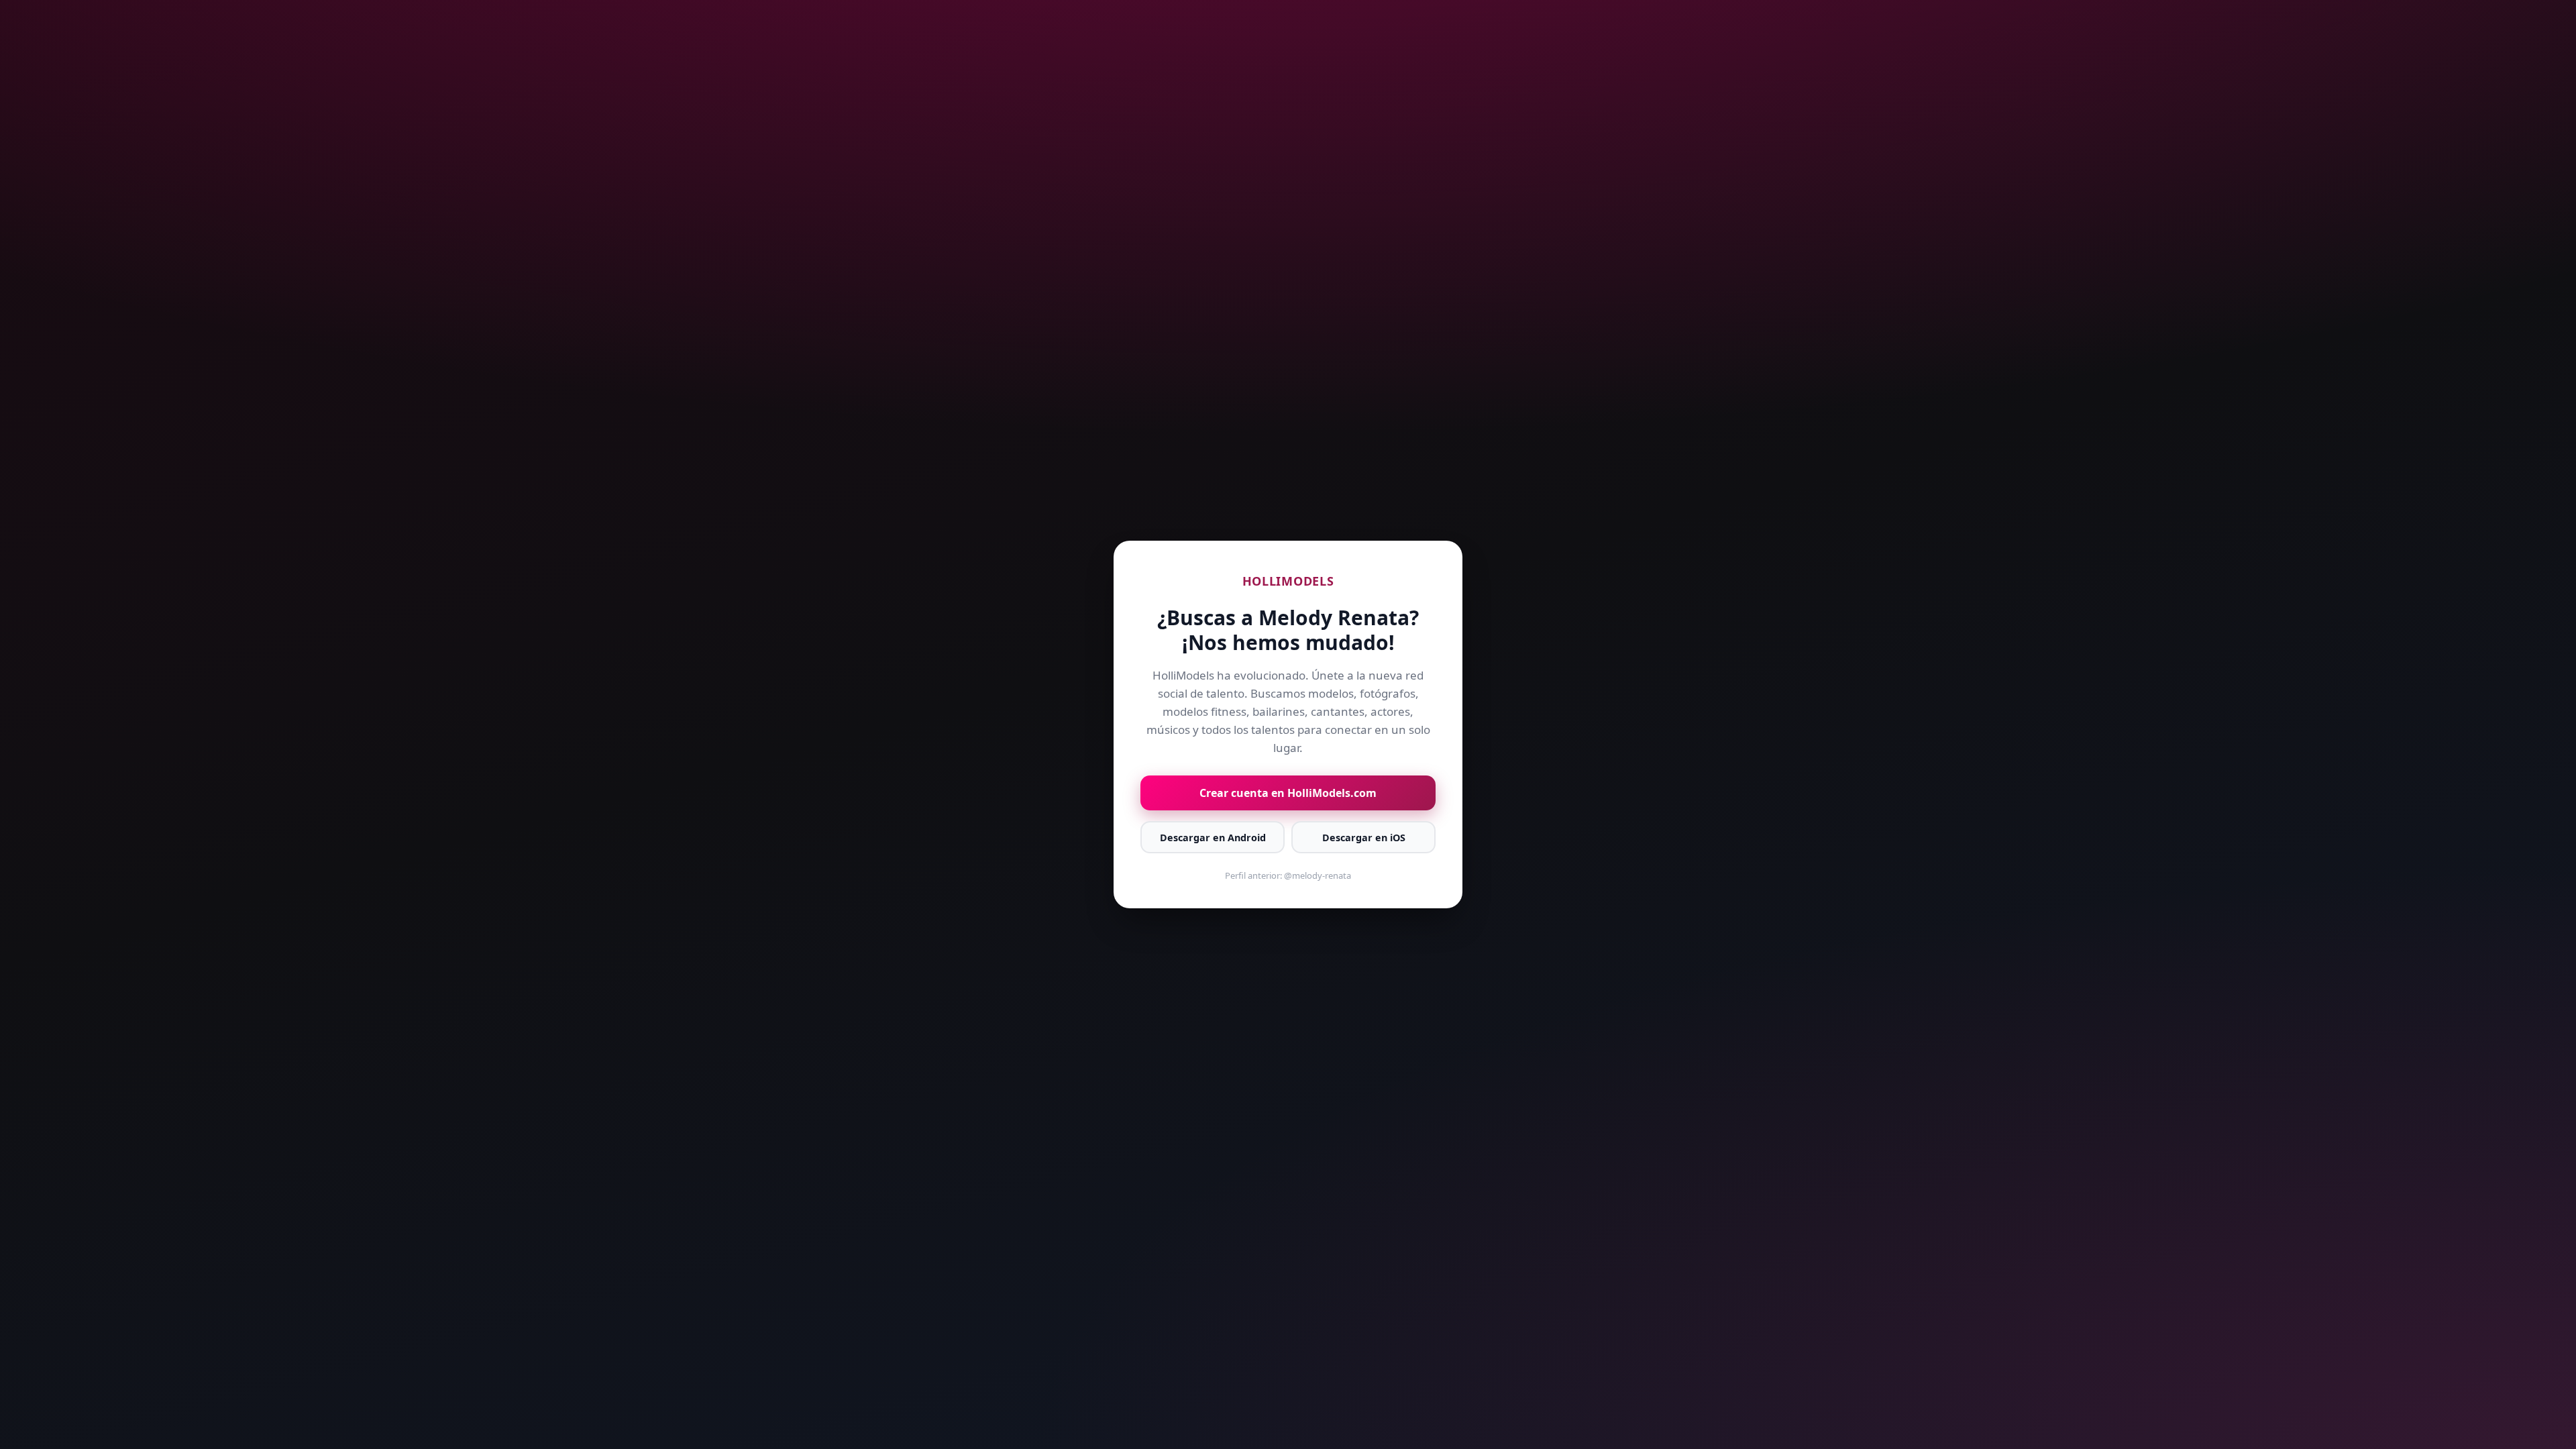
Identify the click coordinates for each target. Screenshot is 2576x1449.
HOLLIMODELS (1288, 581)
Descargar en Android (1213, 838)
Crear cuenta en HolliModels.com (1288, 793)
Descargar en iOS (1364, 838)
